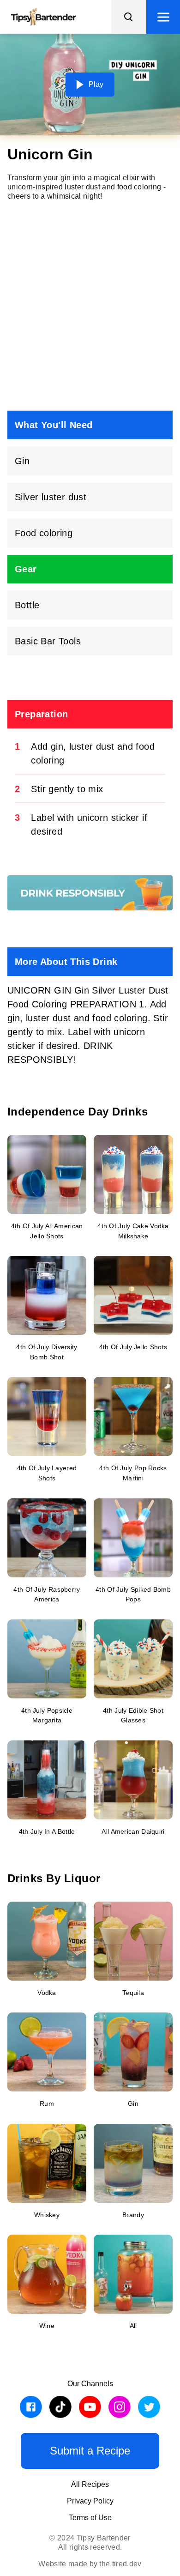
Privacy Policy (90, 2501)
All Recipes (90, 2484)
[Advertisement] (90, 306)
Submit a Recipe (90, 2451)
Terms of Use (90, 2518)
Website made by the (90, 2564)
